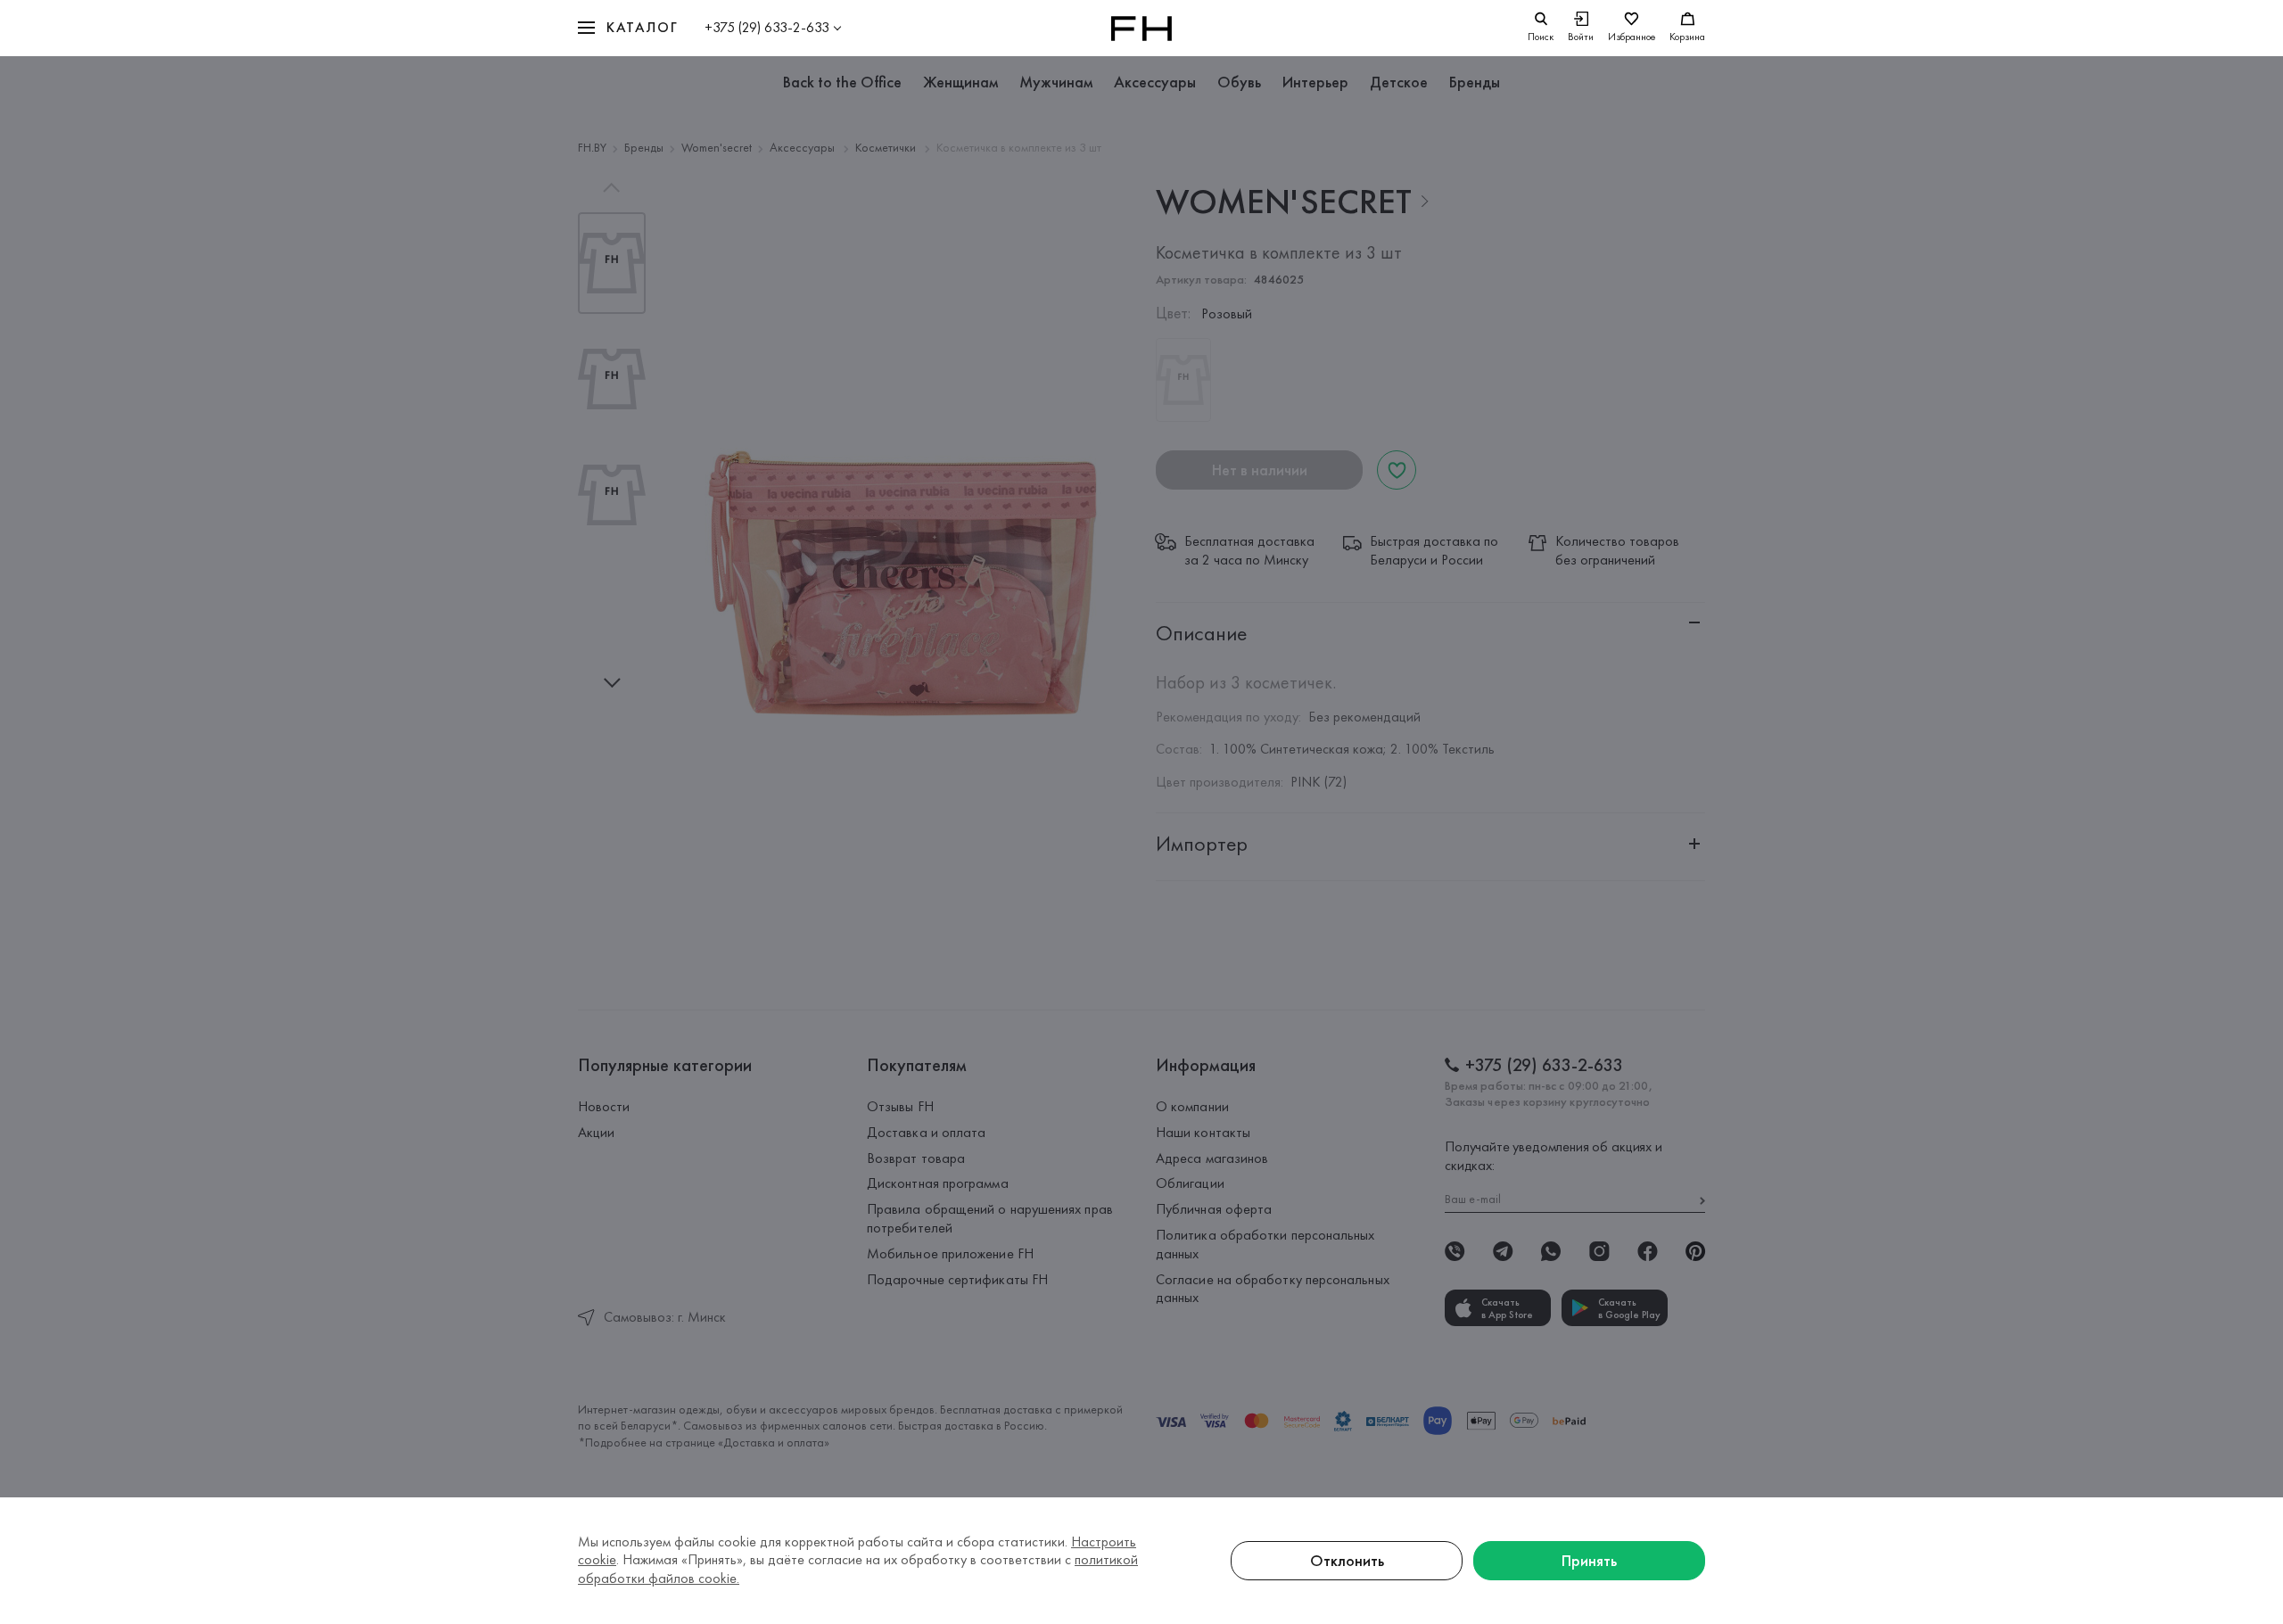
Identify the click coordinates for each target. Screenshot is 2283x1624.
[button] (628, 28)
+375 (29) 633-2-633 (767, 27)
